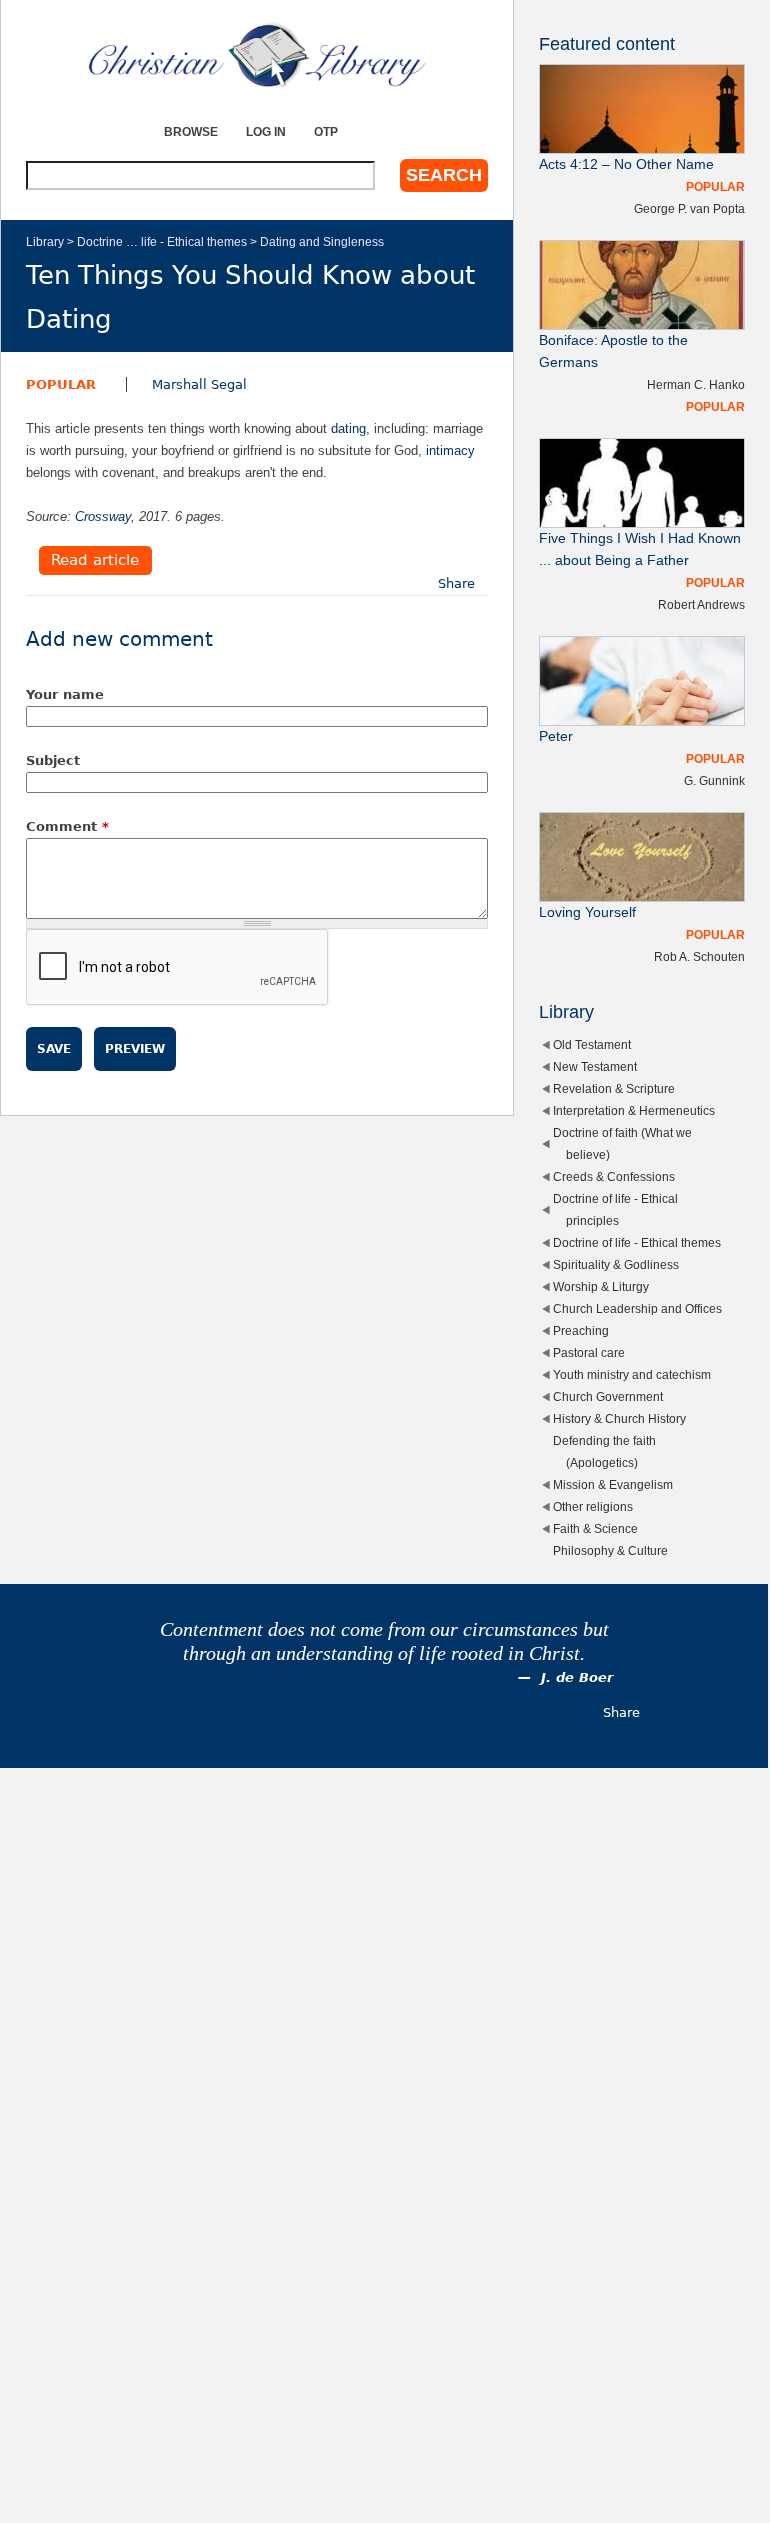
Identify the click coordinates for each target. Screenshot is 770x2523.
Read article (95, 561)
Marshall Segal (199, 384)
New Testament (595, 1066)
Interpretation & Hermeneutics (634, 1110)
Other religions (593, 1506)
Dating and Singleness (322, 241)
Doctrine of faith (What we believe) (622, 1143)
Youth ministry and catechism (632, 1374)
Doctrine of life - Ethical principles (615, 1209)
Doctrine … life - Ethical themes (162, 241)
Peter (556, 736)
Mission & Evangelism (613, 1484)
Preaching (581, 1330)
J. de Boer (577, 1677)
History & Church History (619, 1418)
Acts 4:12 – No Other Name (626, 164)
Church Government (608, 1396)
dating (348, 428)
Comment (67, 826)
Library (45, 241)
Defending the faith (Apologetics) (604, 1451)
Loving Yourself (587, 912)
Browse (191, 131)
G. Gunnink (714, 780)
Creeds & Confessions (614, 1176)
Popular (61, 384)
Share (456, 583)
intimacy (450, 450)
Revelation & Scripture (614, 1088)
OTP (326, 131)
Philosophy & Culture (610, 1550)
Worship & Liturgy (601, 1286)
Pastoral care (589, 1352)
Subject (53, 760)
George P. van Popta (689, 208)
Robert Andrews (701, 604)
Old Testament (592, 1044)
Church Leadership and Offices (637, 1308)
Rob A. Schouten (699, 956)
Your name (65, 694)
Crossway (103, 516)
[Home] (257, 55)
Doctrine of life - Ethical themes (637, 1242)
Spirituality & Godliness (616, 1264)
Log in (266, 131)
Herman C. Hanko (696, 384)
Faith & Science (595, 1528)
